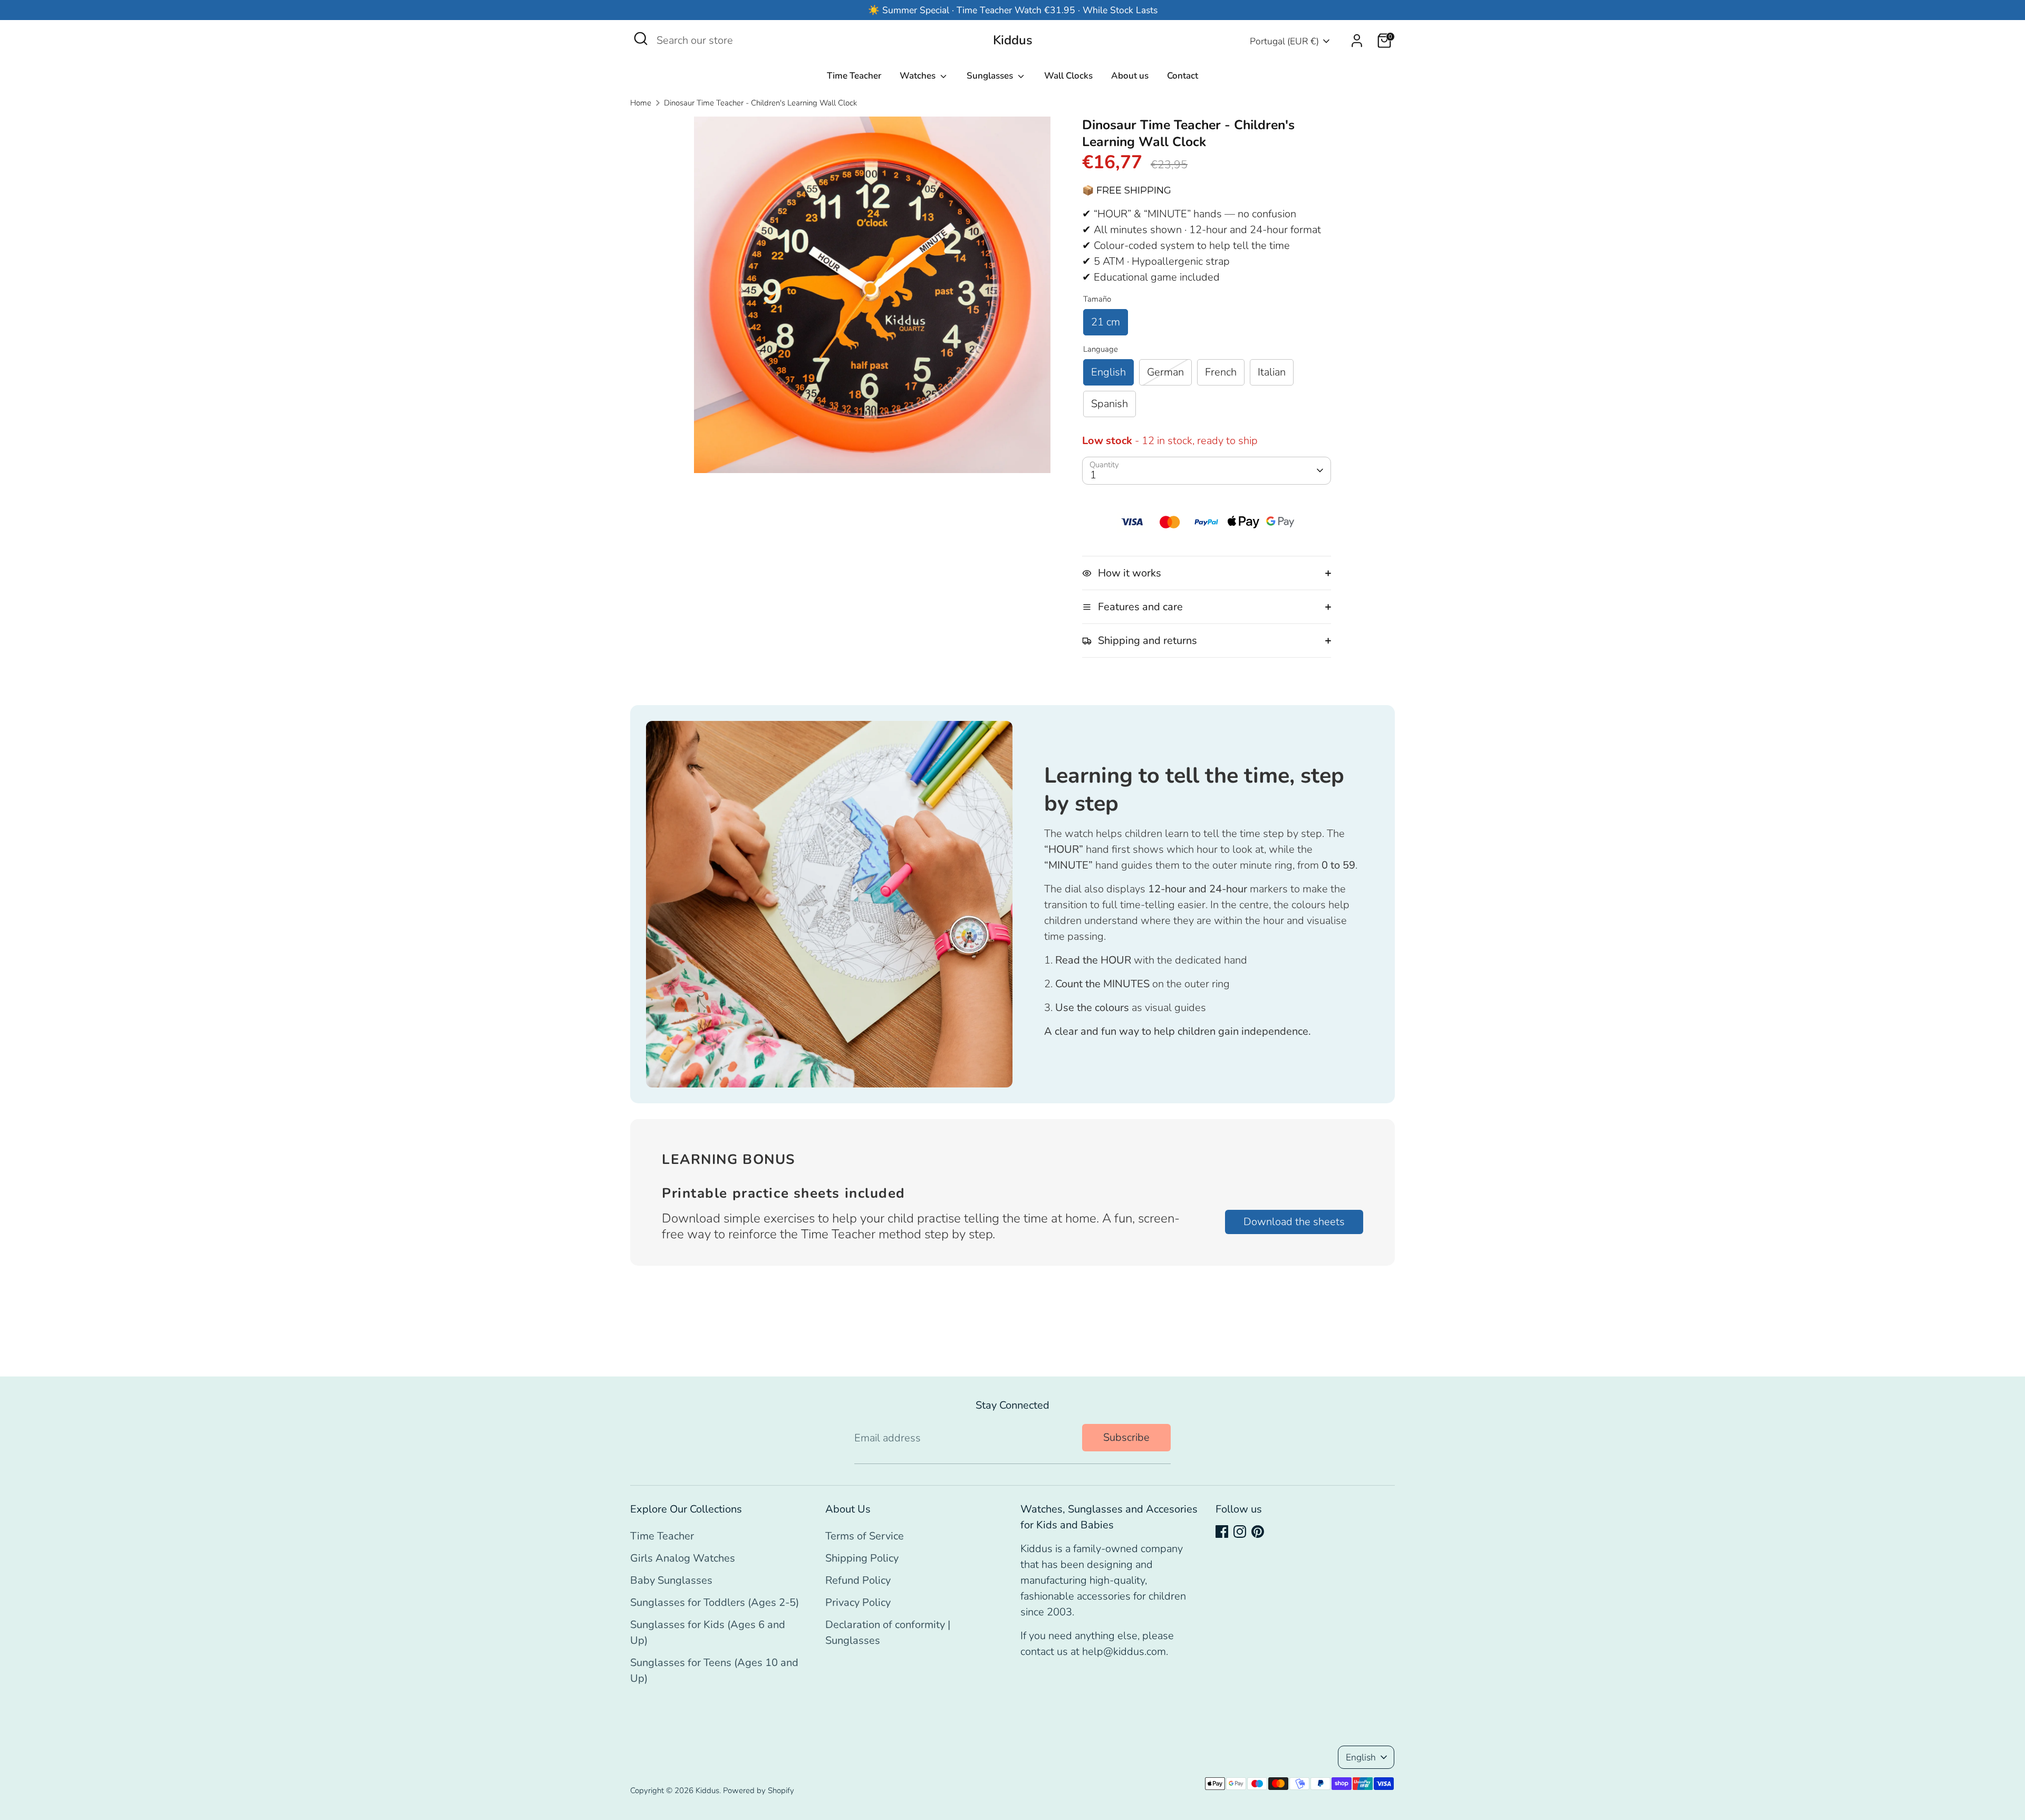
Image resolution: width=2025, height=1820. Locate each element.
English (1108, 372)
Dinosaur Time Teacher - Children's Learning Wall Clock (760, 103)
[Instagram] (1240, 1532)
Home (641, 103)
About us (1130, 76)
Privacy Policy (858, 1602)
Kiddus (1013, 40)
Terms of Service (865, 1536)
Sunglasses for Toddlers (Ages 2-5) (715, 1602)
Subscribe (1126, 1437)
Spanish (1110, 404)
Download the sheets (1294, 1222)
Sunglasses (991, 76)
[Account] (1357, 41)
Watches (919, 76)
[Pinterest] (1258, 1532)
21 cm (1106, 322)
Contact (1183, 76)
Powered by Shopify (759, 1790)
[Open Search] (641, 38)
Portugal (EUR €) (1284, 41)
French (1221, 372)
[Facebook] (1222, 1532)
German (1165, 372)
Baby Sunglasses (671, 1580)
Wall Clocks (1068, 76)
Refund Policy (858, 1580)
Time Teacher (854, 76)
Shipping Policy (862, 1558)
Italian (1272, 372)
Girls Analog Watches (683, 1558)
